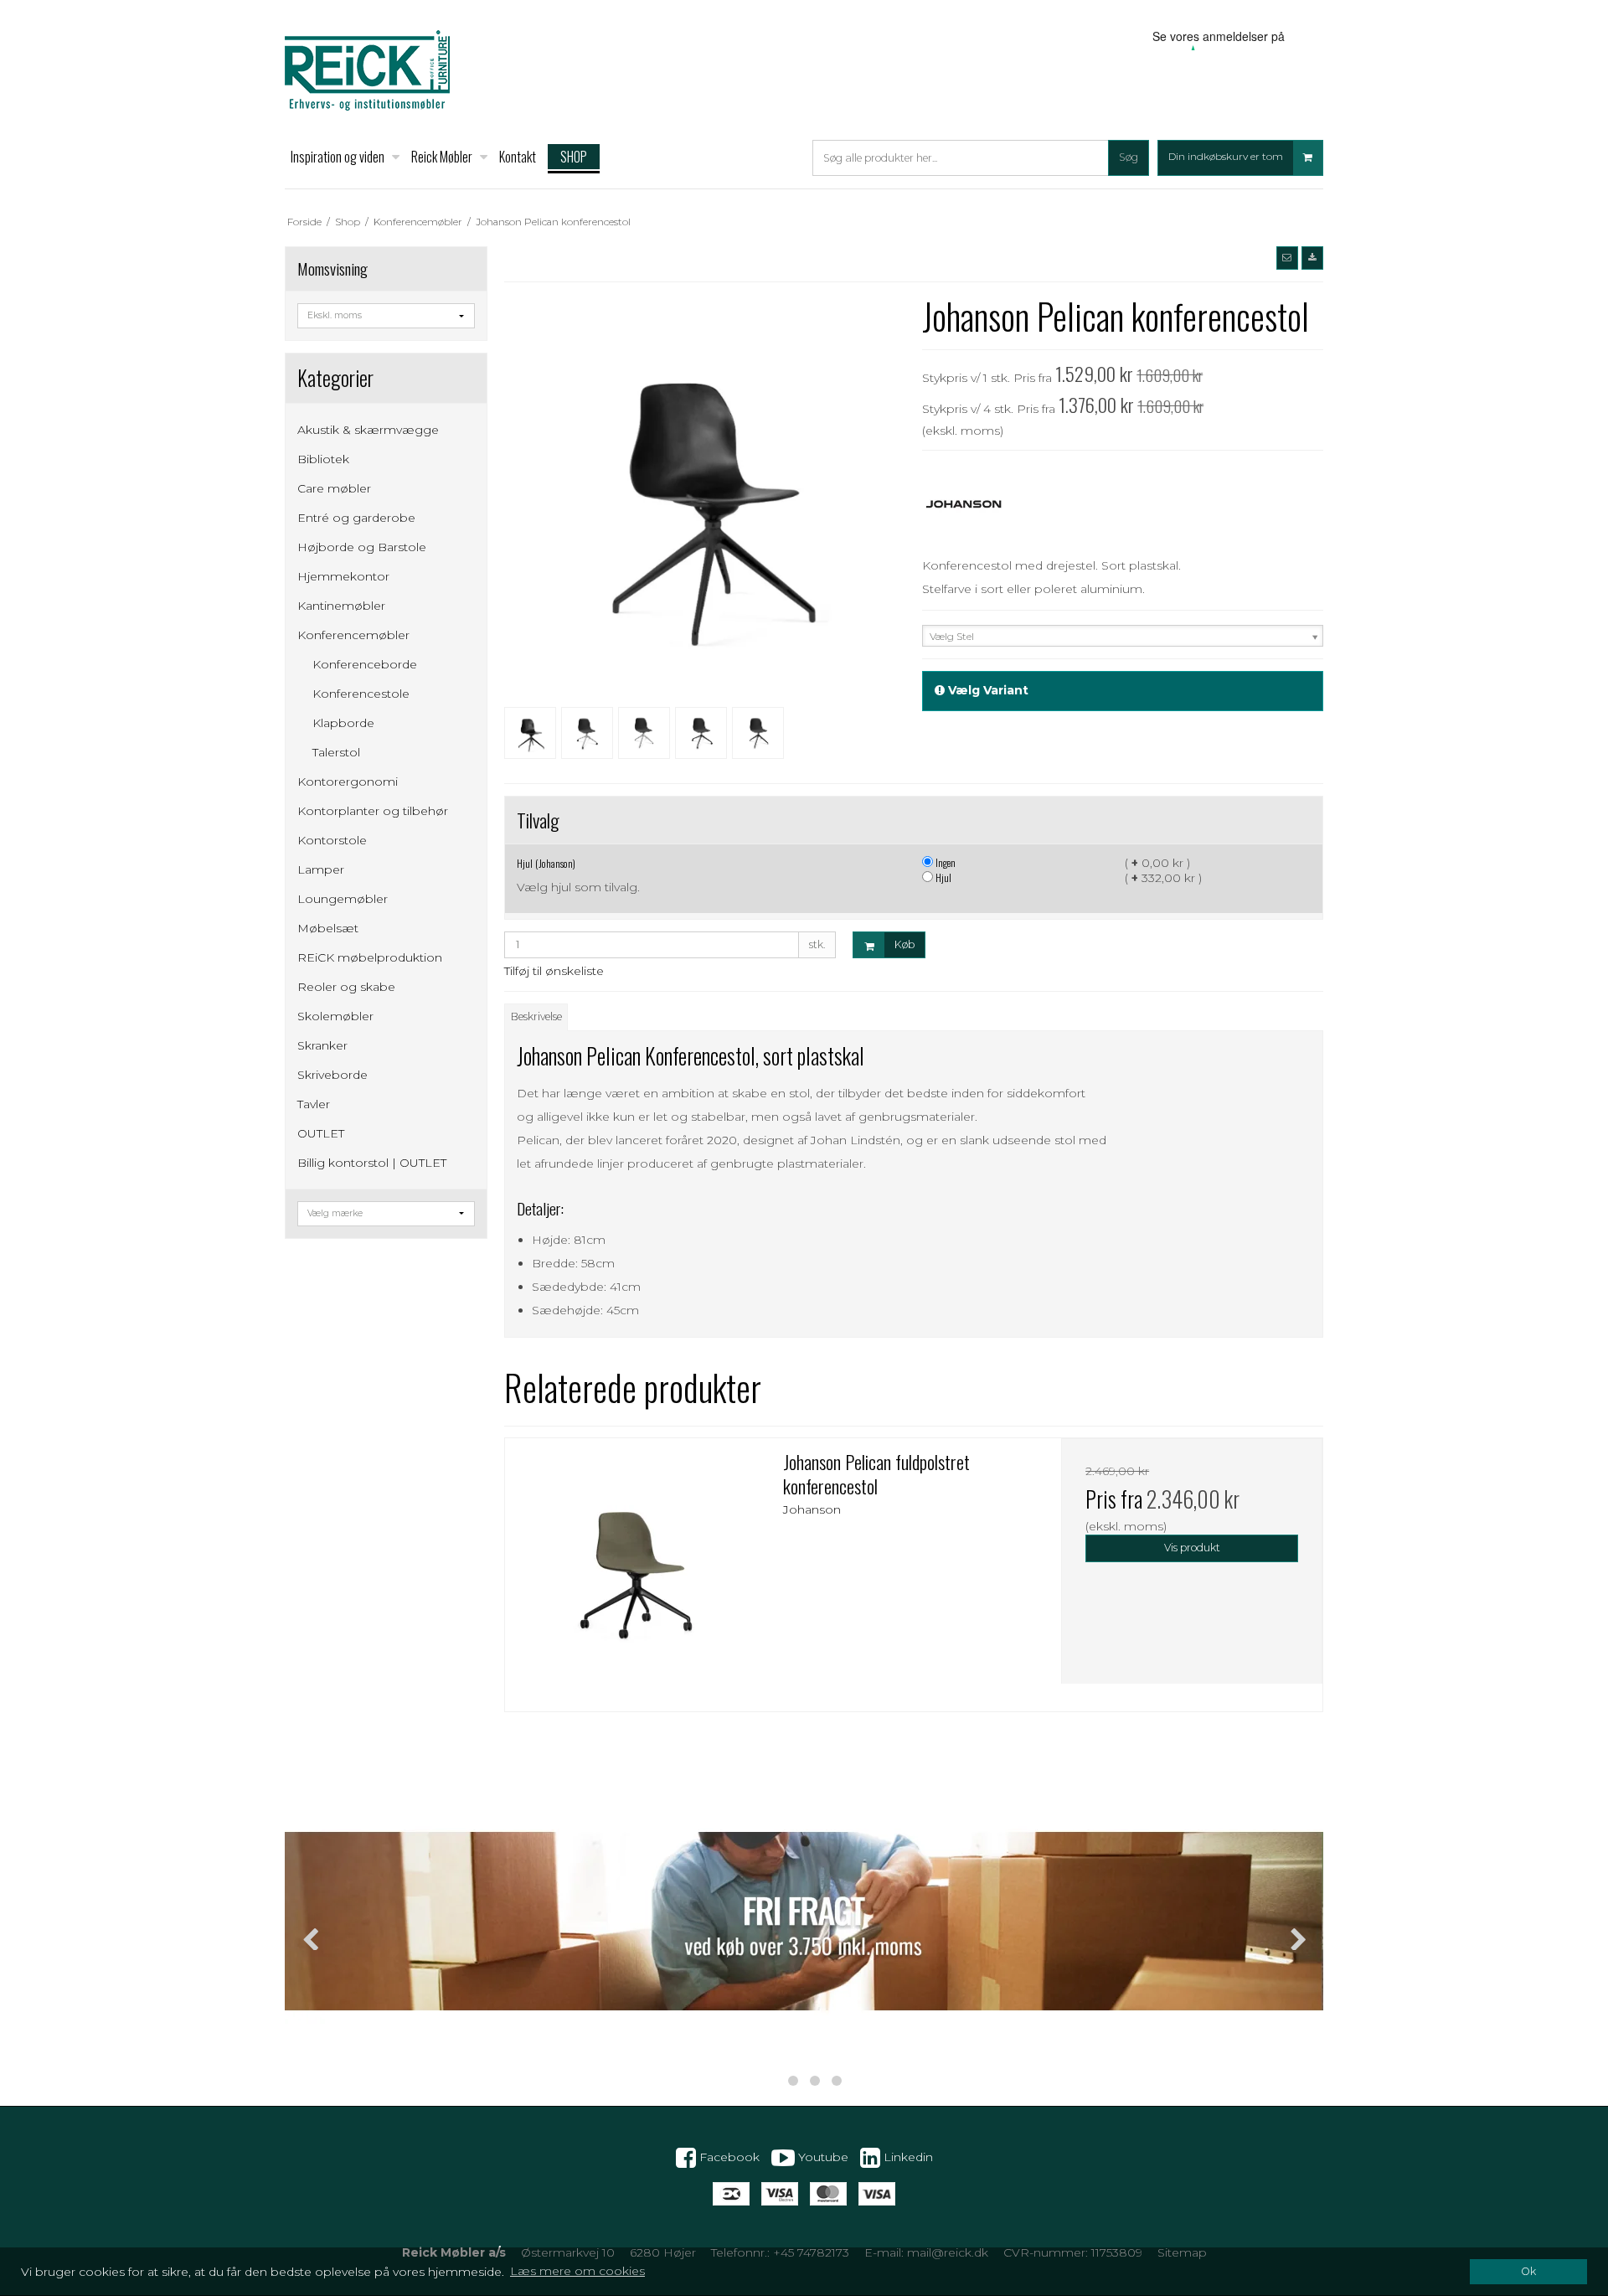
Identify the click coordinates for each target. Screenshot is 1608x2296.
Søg (1129, 157)
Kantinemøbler (341, 606)
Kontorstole (332, 840)
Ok (1528, 2271)
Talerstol (336, 752)
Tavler (314, 1104)
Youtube (822, 2156)
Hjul (942, 877)
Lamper (321, 869)
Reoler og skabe (346, 987)
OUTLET (321, 1133)
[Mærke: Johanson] (964, 504)
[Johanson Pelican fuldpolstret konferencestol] (636, 1569)
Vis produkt (1192, 1548)
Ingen (944, 862)
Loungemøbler (343, 899)
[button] (1287, 258)
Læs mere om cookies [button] (577, 2271)
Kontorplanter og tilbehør (373, 811)
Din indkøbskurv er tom (1226, 157)
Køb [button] (904, 944)
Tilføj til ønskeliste (554, 971)
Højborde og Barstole (362, 547)
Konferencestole (361, 694)
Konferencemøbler (353, 635)
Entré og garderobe (356, 518)
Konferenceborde (365, 664)
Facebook (728, 2156)
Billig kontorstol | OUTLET (372, 1163)
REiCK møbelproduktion (370, 957)
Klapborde (343, 723)
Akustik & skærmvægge (368, 430)
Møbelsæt (328, 928)
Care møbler (334, 488)
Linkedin (907, 2156)
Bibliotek (323, 459)
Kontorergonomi (348, 782)
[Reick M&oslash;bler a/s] (367, 70)
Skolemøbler (335, 1016)
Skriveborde (332, 1075)
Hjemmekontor (343, 576)
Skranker (322, 1045)
